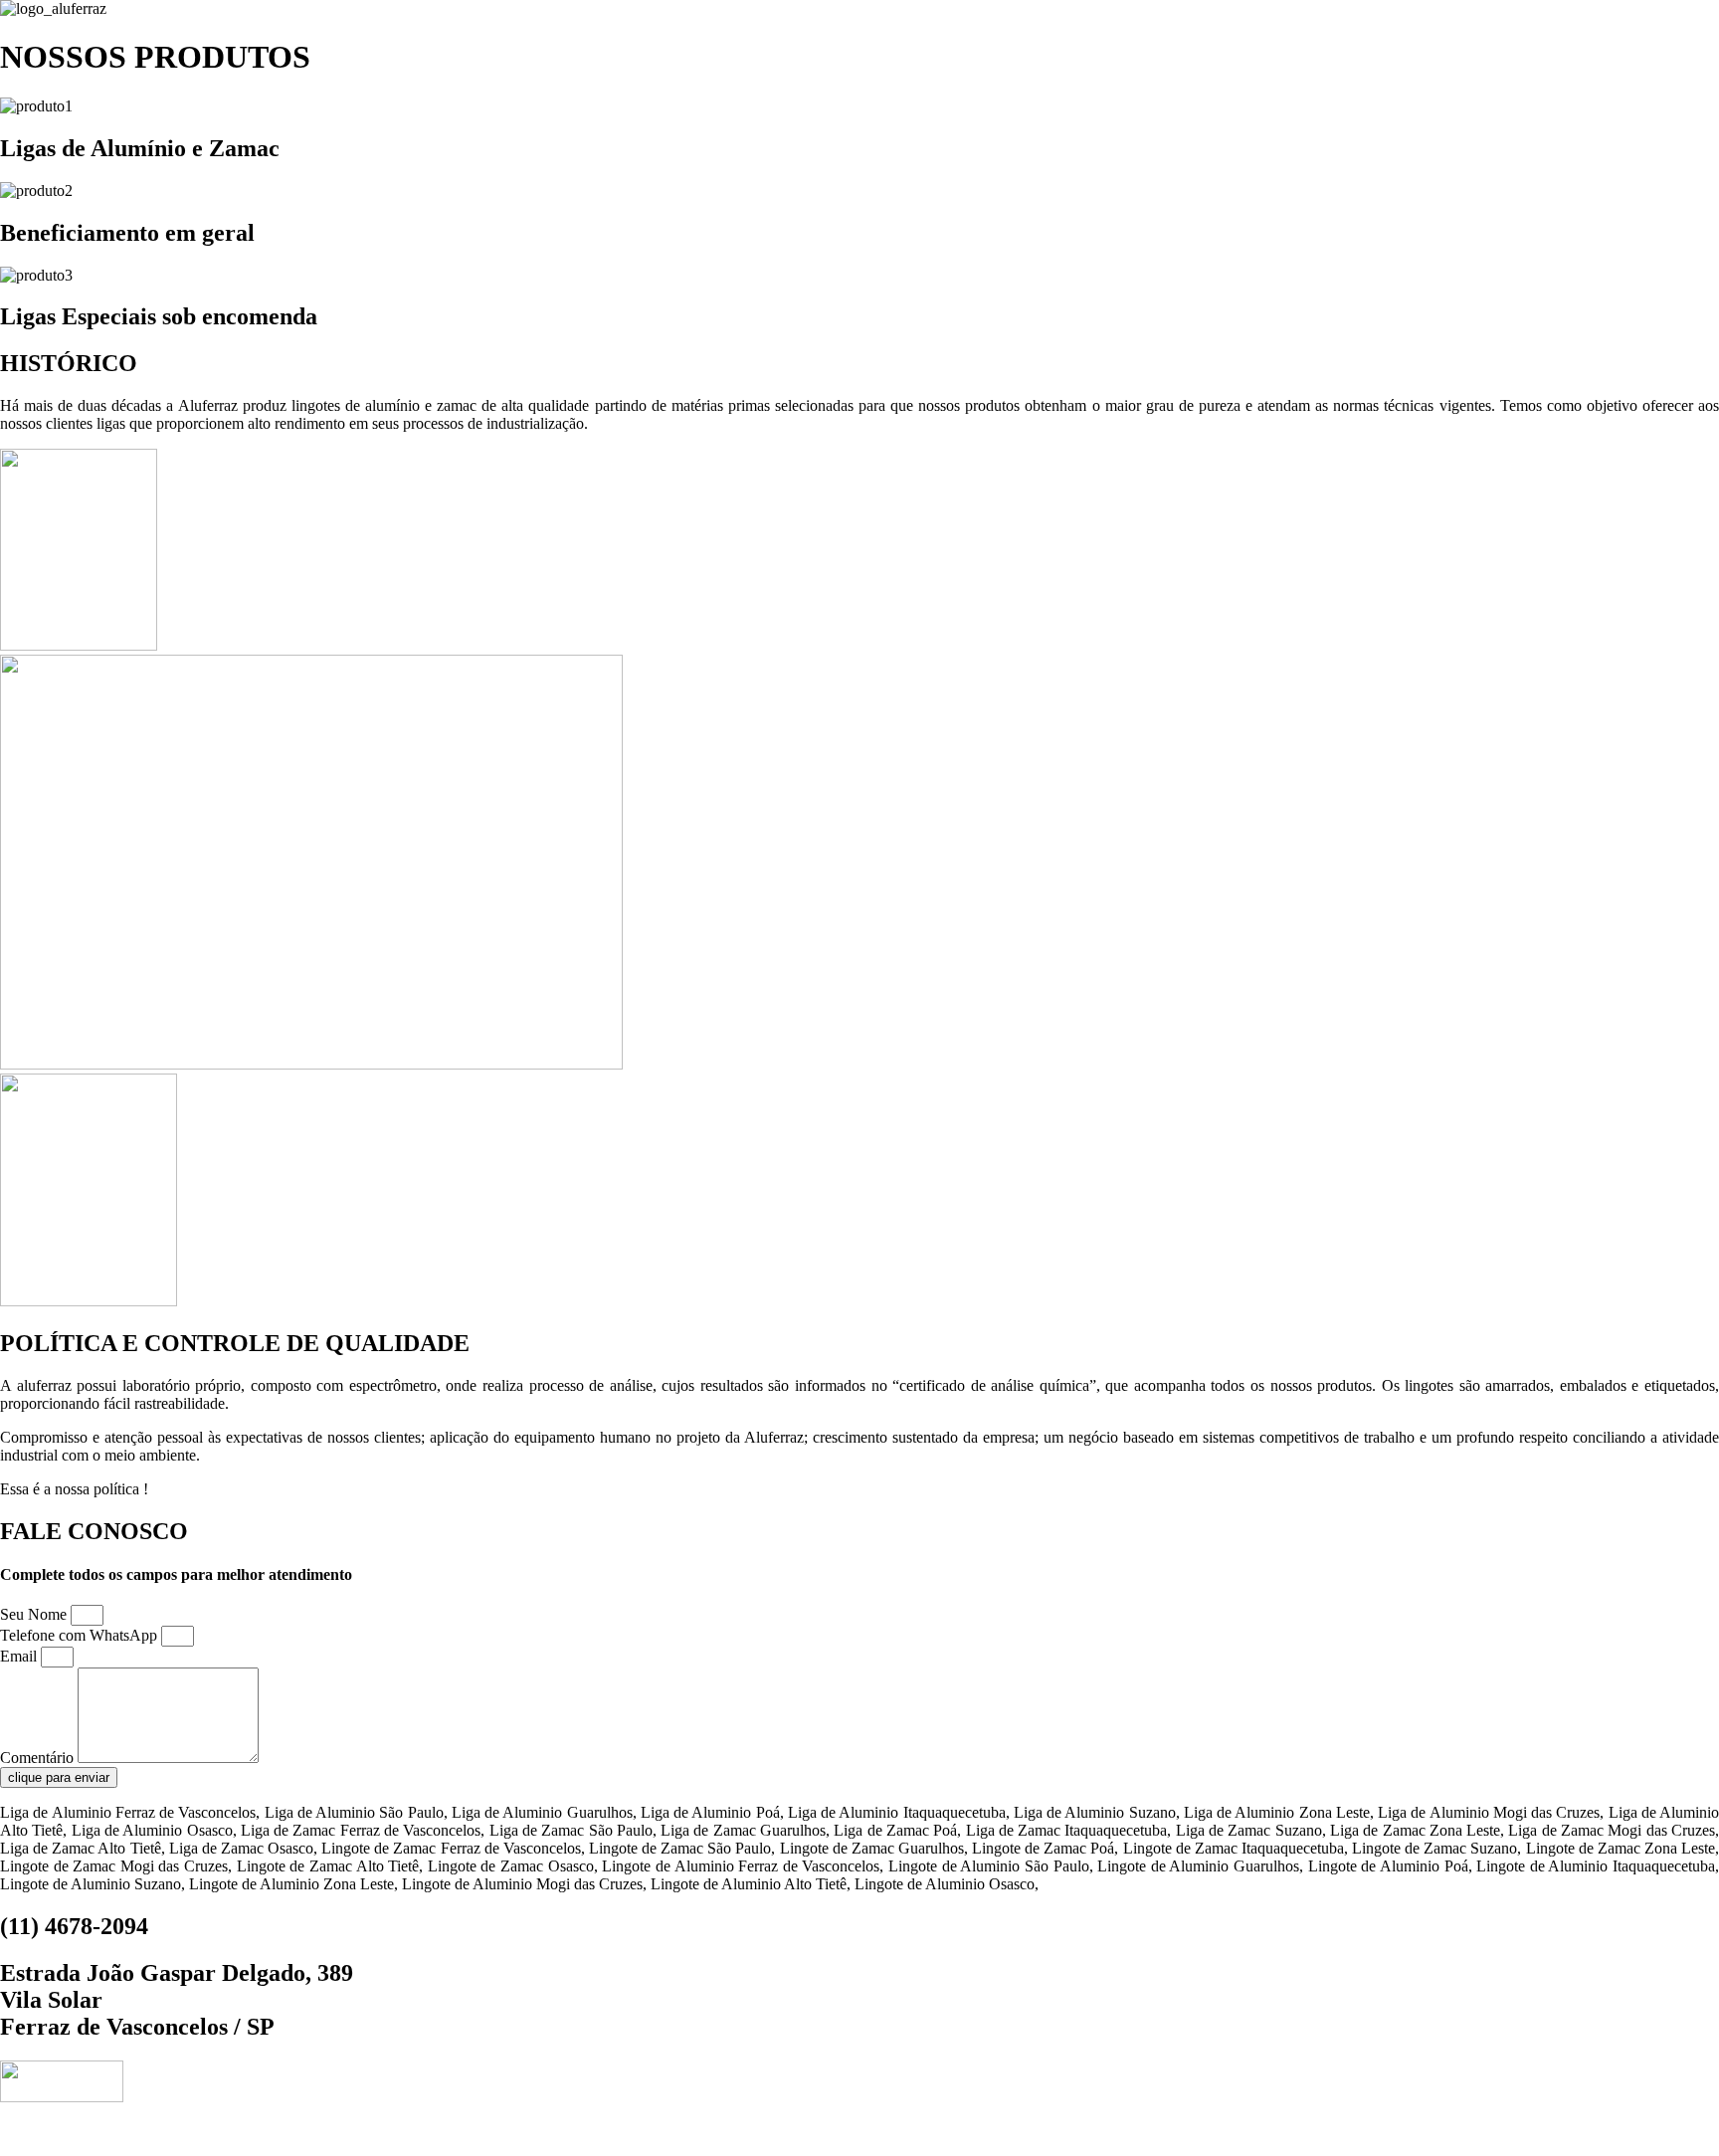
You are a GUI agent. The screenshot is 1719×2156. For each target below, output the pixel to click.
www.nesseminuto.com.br (853, 2131)
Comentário (39, 1758)
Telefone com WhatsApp (81, 1635)
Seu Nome (35, 1614)
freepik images (997, 2131)
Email (20, 1656)
